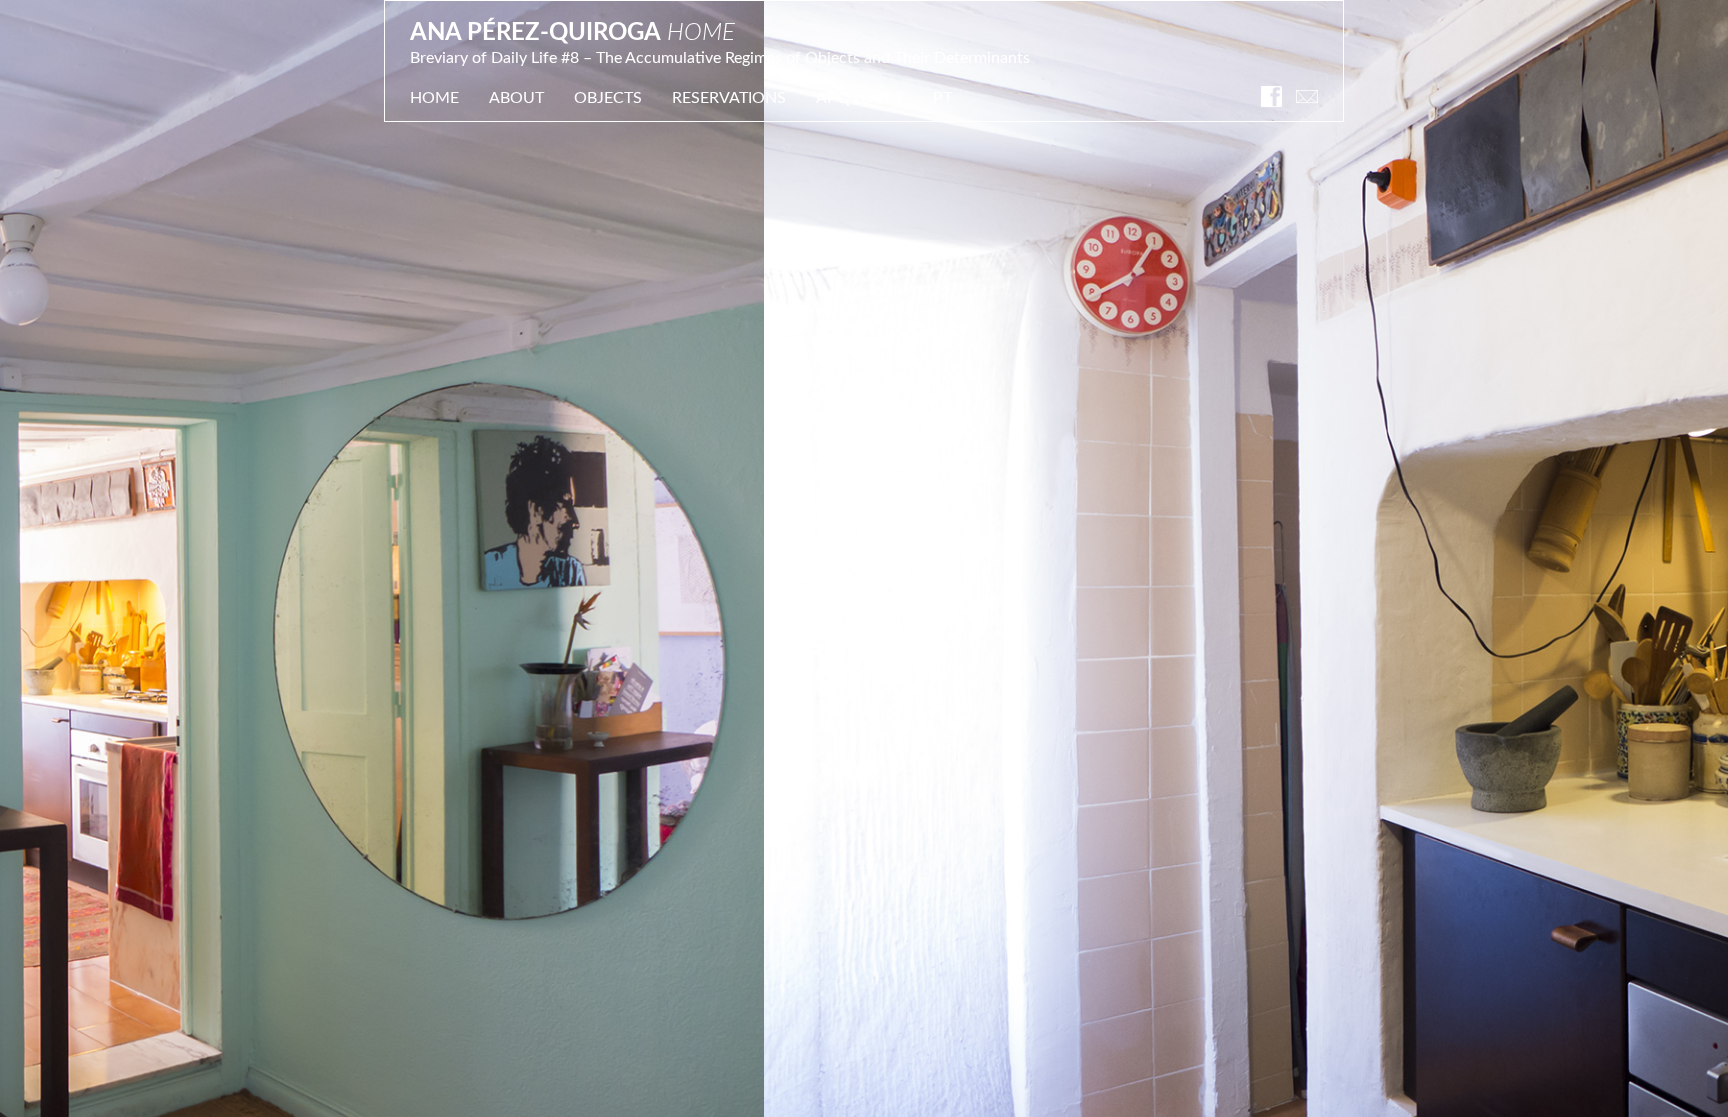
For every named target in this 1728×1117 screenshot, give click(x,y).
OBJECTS (608, 98)
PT (942, 98)
